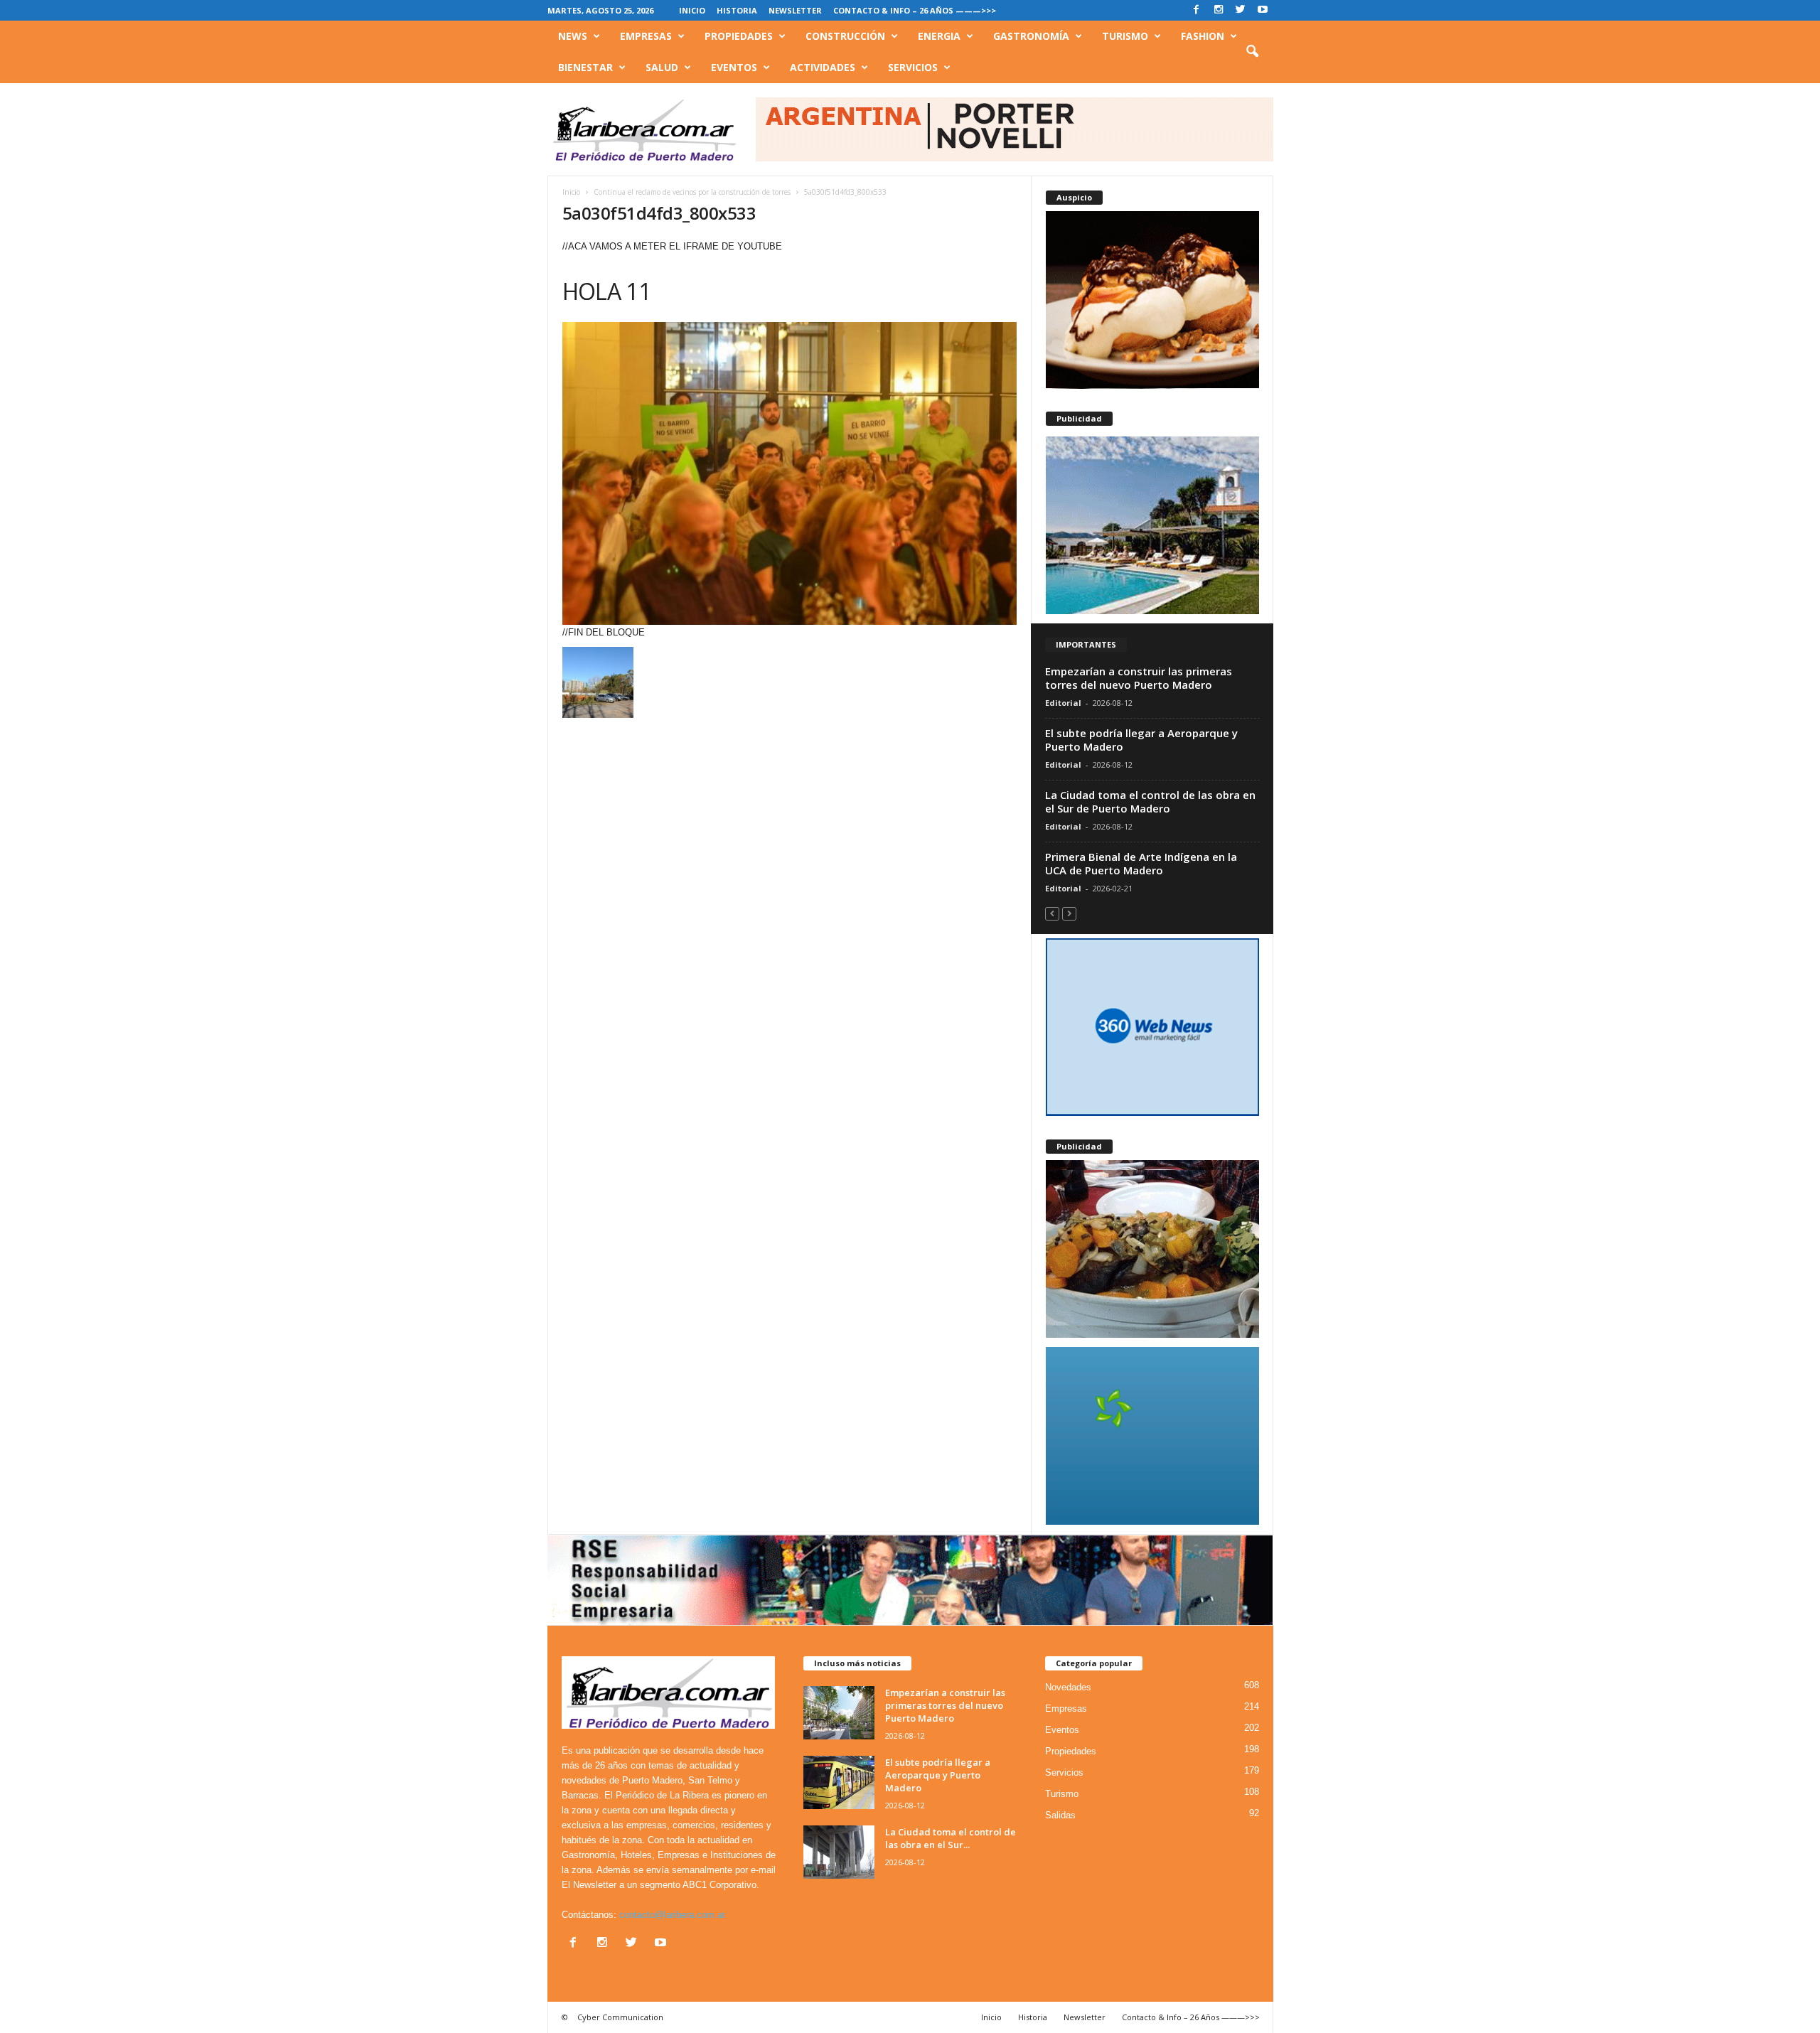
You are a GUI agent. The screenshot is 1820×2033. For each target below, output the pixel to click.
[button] (1252, 52)
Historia (737, 10)
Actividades (823, 67)
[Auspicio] (1152, 300)
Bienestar (585, 67)
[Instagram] (1219, 10)
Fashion (1203, 36)
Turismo (1125, 36)
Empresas (646, 36)
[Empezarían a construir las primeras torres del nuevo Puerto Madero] (839, 1713)
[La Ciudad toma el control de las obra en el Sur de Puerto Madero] (839, 1852)
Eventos (734, 67)
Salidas (1060, 1815)
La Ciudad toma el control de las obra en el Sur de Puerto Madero (1150, 801)
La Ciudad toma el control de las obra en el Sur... (951, 1838)
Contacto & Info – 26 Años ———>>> (915, 10)
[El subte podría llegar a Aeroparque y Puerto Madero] (839, 1782)
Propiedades (739, 36)
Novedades (1068, 1687)
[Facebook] (1197, 10)
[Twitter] (1241, 10)
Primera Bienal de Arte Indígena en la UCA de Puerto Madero (1141, 863)
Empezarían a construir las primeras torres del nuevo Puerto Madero (1139, 678)
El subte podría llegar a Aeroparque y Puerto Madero (1141, 740)
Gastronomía (1031, 36)
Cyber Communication (620, 2017)
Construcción (845, 36)
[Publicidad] (1152, 525)
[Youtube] (1263, 10)
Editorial (1063, 703)
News (573, 36)
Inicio (692, 10)
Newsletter (795, 10)
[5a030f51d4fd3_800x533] (790, 473)
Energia (939, 36)
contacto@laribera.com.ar (672, 1915)
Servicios (913, 67)
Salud (662, 67)
